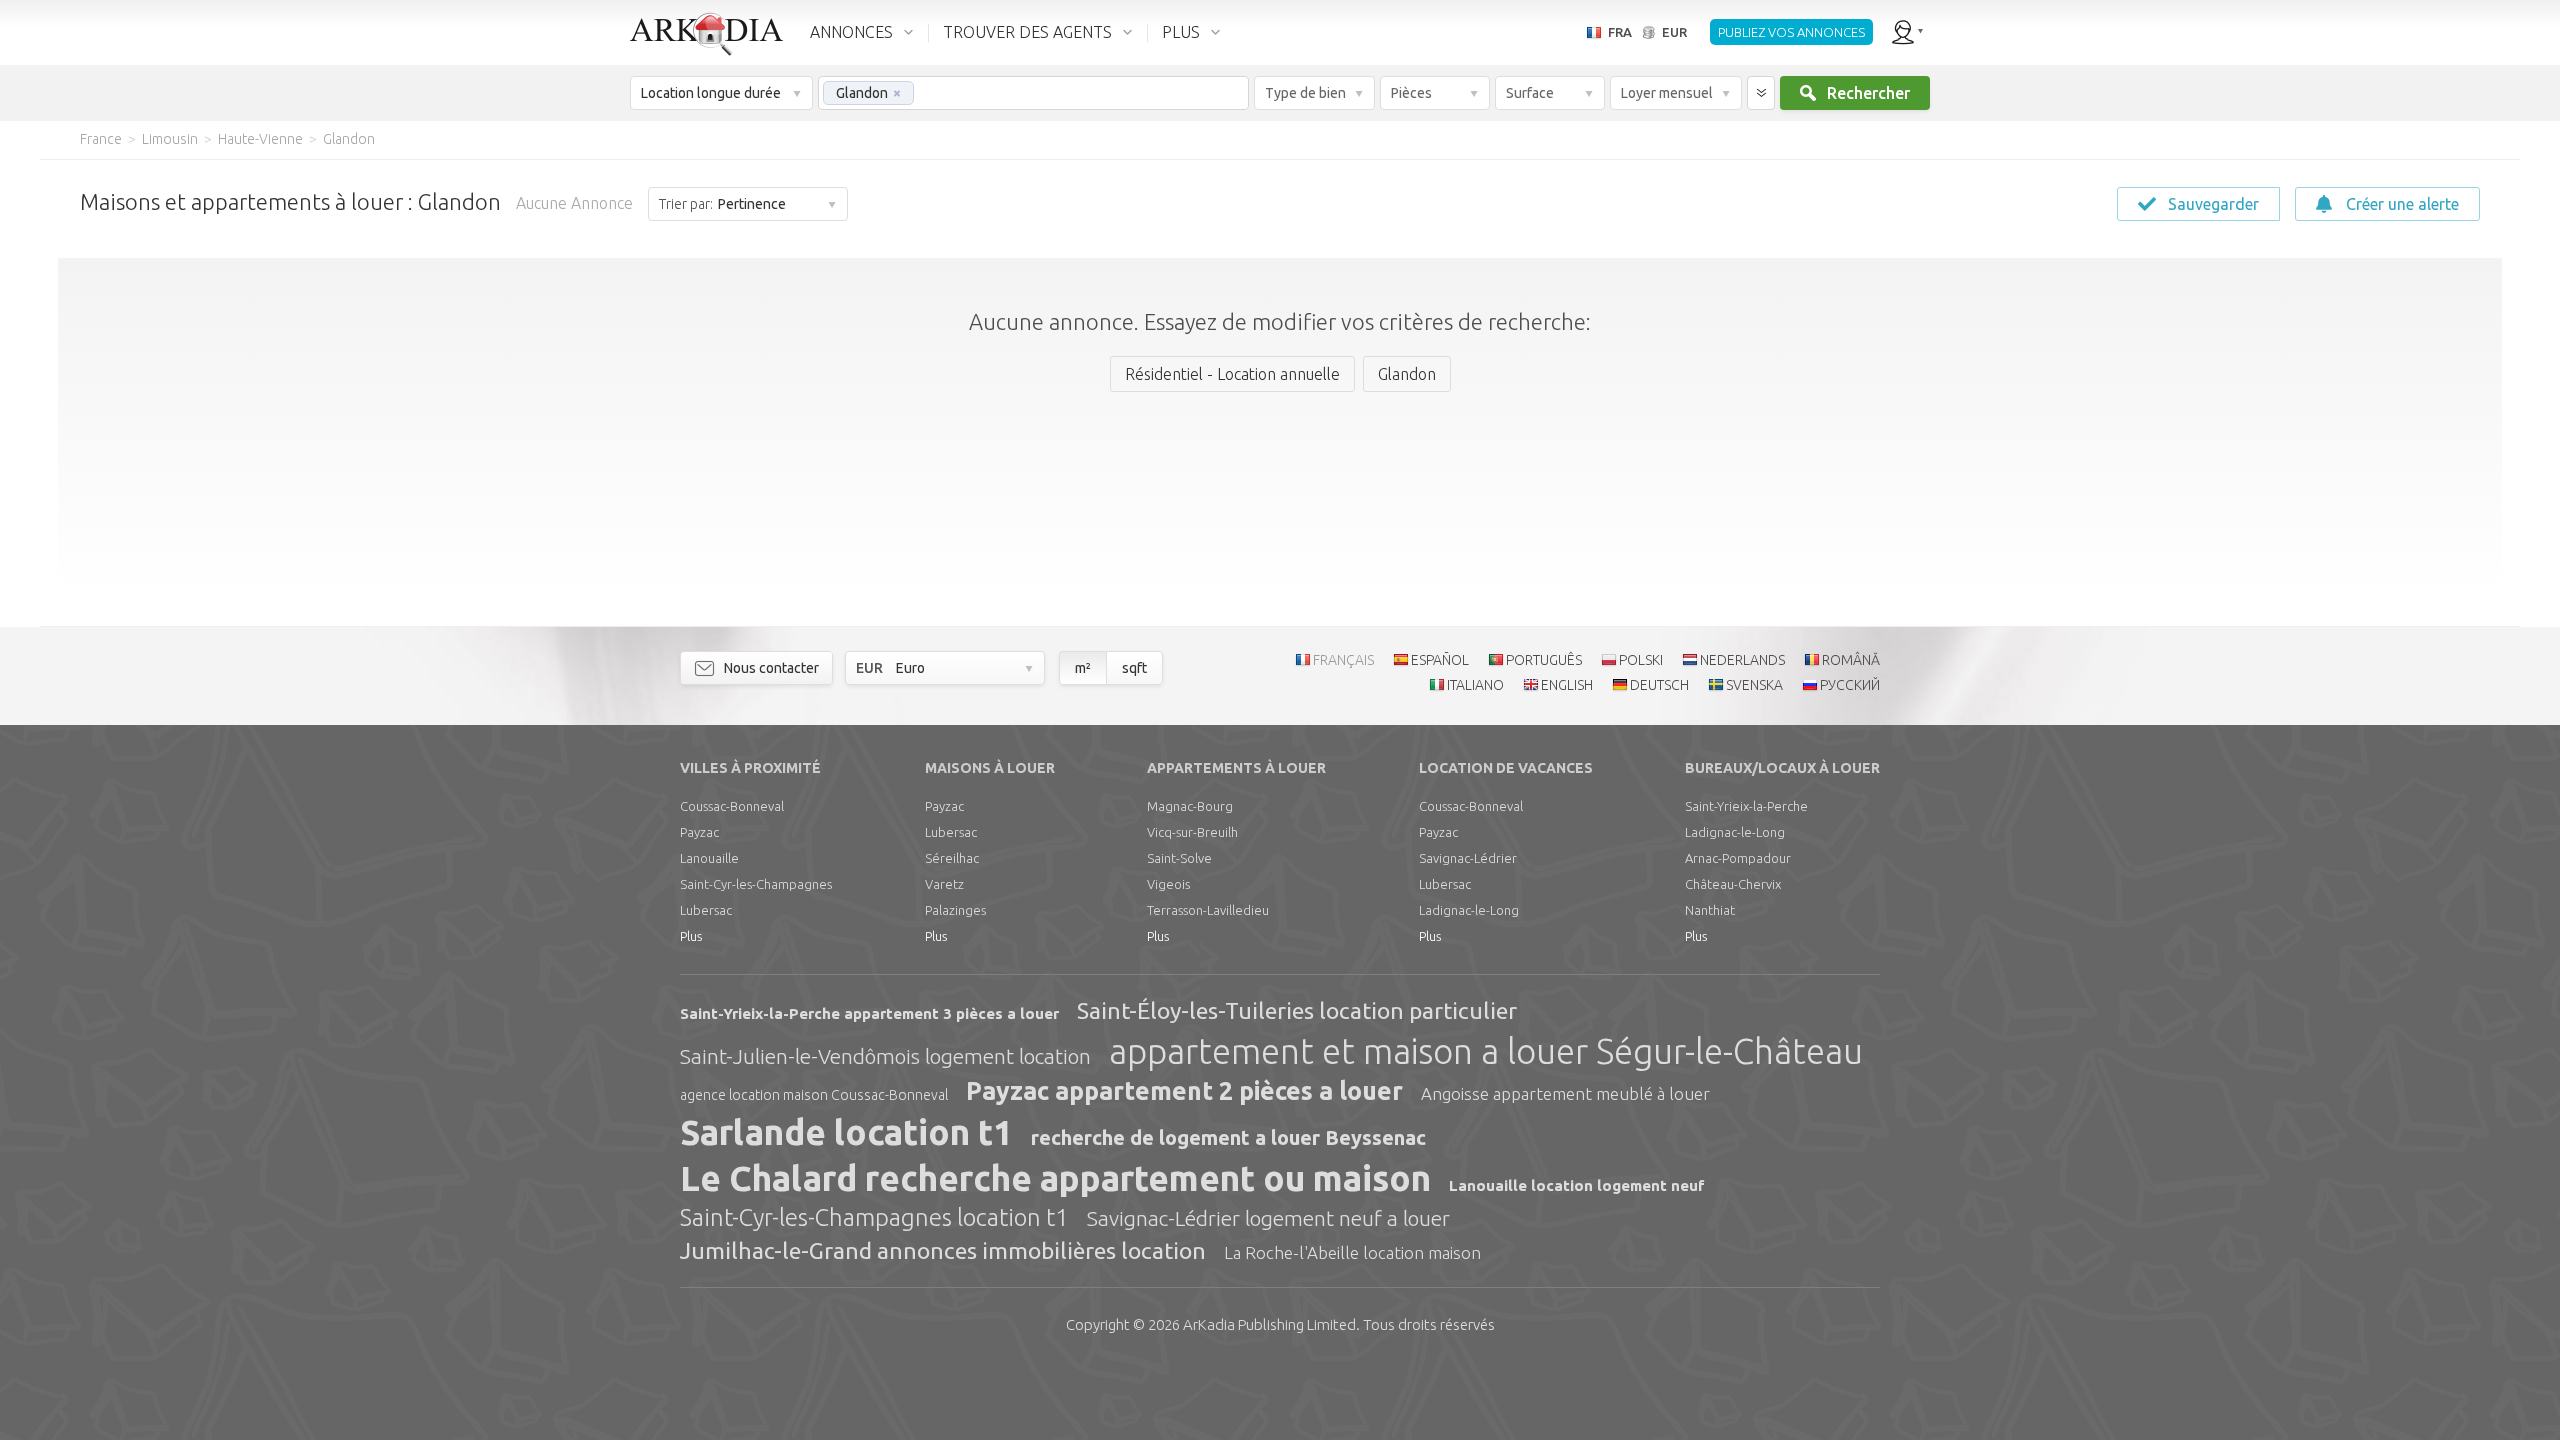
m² (1083, 668)
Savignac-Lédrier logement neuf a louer (1268, 1218)
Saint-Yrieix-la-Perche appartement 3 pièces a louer (869, 1013)
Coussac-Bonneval (732, 806)
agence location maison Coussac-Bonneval (814, 1095)
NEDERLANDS (1742, 660)
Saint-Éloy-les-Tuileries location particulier (1297, 1010)
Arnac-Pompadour (1738, 858)
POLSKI (1641, 660)
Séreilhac (952, 858)
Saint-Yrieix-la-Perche (1746, 806)
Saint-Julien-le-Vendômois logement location (885, 1056)
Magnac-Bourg (1190, 806)
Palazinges (955, 910)
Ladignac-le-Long (1469, 910)
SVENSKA (1754, 685)
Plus (691, 936)
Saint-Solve (1179, 858)
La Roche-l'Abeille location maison (1352, 1252)
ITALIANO (1475, 685)
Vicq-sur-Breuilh (1192, 832)
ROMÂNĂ (1851, 660)
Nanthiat (1710, 910)
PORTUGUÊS (1544, 660)
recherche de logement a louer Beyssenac (1228, 1137)
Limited (1269, 1324)
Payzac (699, 832)
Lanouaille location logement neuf (1577, 1185)
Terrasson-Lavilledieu (1208, 910)
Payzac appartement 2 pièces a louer (1184, 1091)
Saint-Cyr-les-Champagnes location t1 (874, 1217)
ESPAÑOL (1440, 660)
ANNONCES (851, 32)
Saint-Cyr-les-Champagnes (756, 884)
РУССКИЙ (1850, 685)
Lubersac (706, 910)
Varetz (944, 884)
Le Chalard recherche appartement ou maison (1055, 1178)
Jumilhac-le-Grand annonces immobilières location (943, 1250)
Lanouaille (709, 858)
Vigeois (1168, 884)
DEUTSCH (1659, 685)
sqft (1134, 668)
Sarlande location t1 (846, 1132)
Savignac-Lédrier (1468, 858)
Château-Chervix (1733, 884)
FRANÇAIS (1343, 660)
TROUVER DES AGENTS (1027, 32)
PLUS (1181, 32)
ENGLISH (1567, 685)
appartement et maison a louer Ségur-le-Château (1486, 1051)
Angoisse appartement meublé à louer (1565, 1093)
